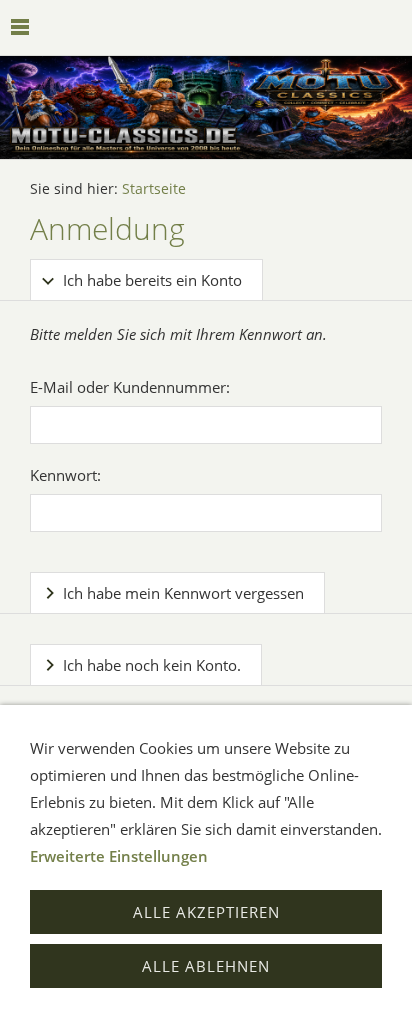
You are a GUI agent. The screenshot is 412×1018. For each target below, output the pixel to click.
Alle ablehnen (206, 966)
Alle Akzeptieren (206, 912)
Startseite (154, 189)
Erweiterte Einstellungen (119, 856)
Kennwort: (65, 475)
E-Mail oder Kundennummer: (130, 387)
